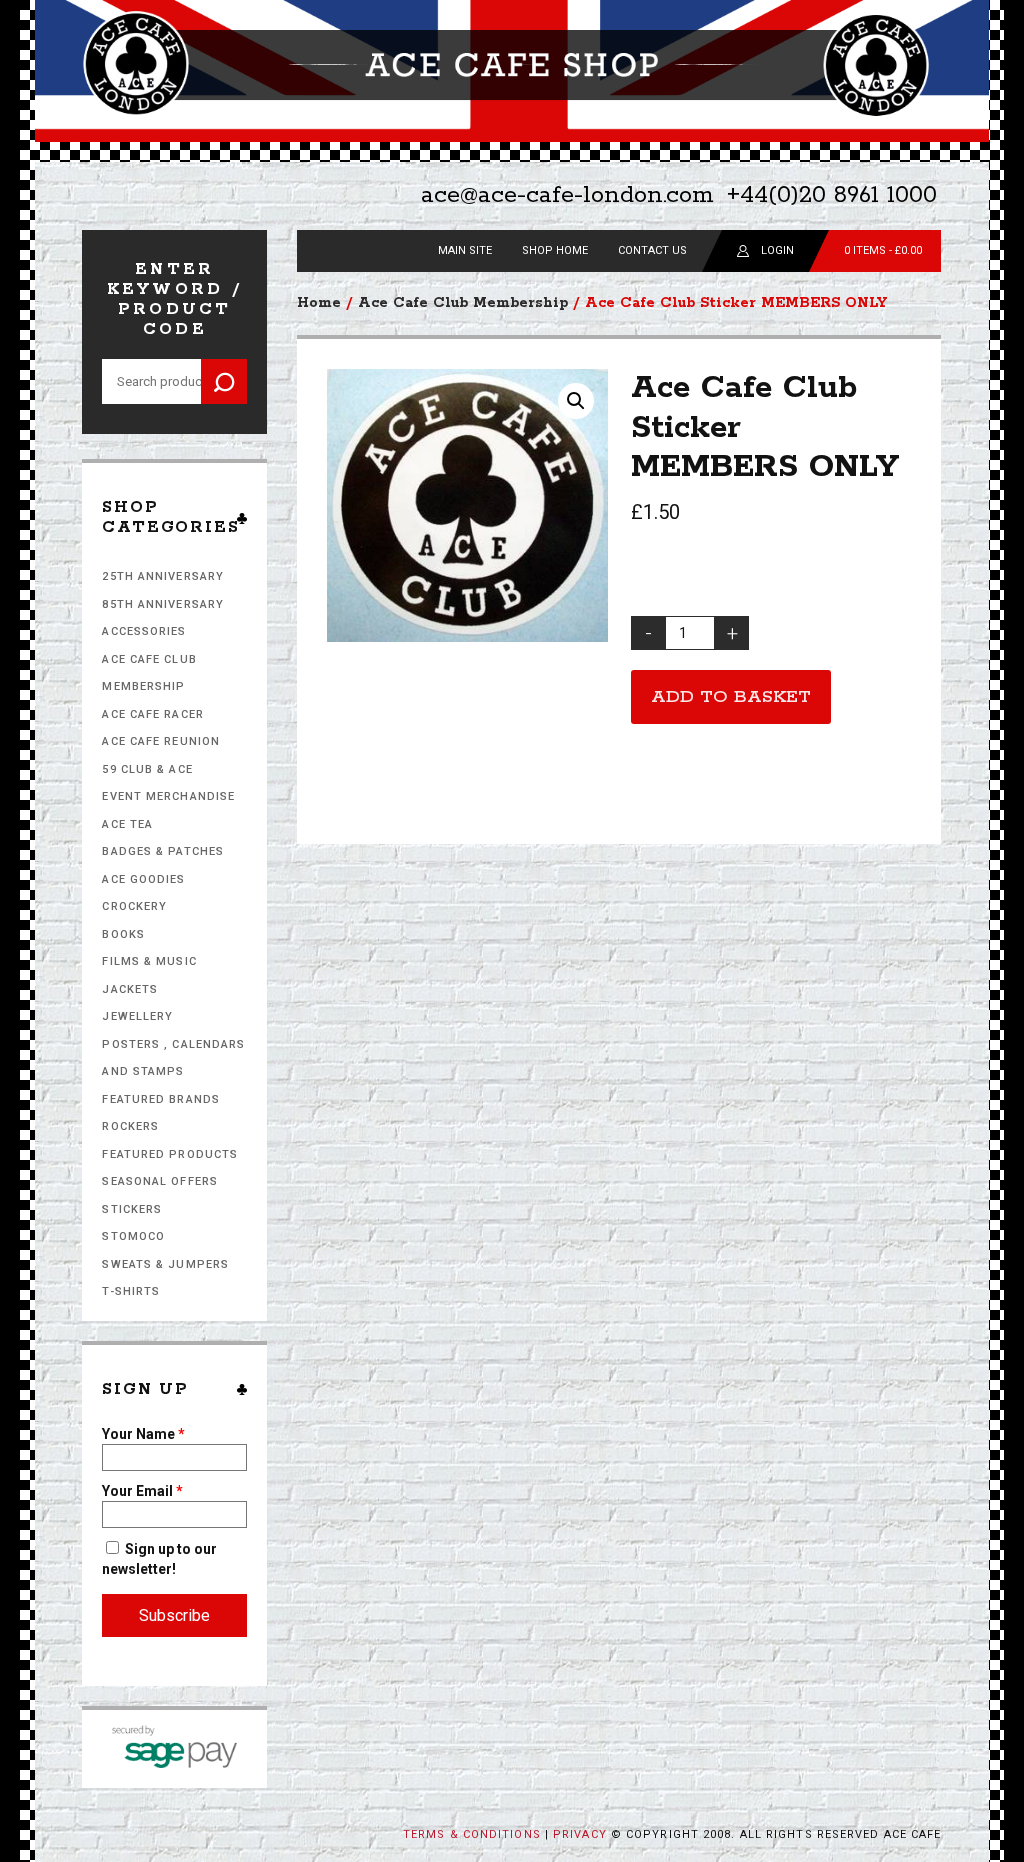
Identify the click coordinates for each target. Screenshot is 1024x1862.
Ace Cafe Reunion (161, 741)
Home (319, 303)
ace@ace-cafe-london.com (567, 195)
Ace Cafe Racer (152, 714)
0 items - (883, 250)
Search (224, 381)
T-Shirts (131, 1291)
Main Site (465, 250)
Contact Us (652, 250)
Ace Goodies (143, 879)
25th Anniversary (163, 576)
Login (777, 250)
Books (123, 934)
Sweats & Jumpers (165, 1264)
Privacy (580, 1834)
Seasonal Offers (160, 1181)
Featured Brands (161, 1099)
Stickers (132, 1209)
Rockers (130, 1126)
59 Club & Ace (147, 769)
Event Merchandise (168, 796)
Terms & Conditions (472, 1834)
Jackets (130, 989)
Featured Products (170, 1154)
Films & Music (149, 961)
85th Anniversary (163, 604)
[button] (576, 401)
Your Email (142, 1491)
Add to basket (731, 697)
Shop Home (555, 250)
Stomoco (133, 1236)
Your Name (143, 1434)
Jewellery (137, 1016)
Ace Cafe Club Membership (463, 303)
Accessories (144, 631)
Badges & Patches (163, 851)
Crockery (134, 906)
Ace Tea (127, 824)
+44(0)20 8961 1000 (832, 195)
